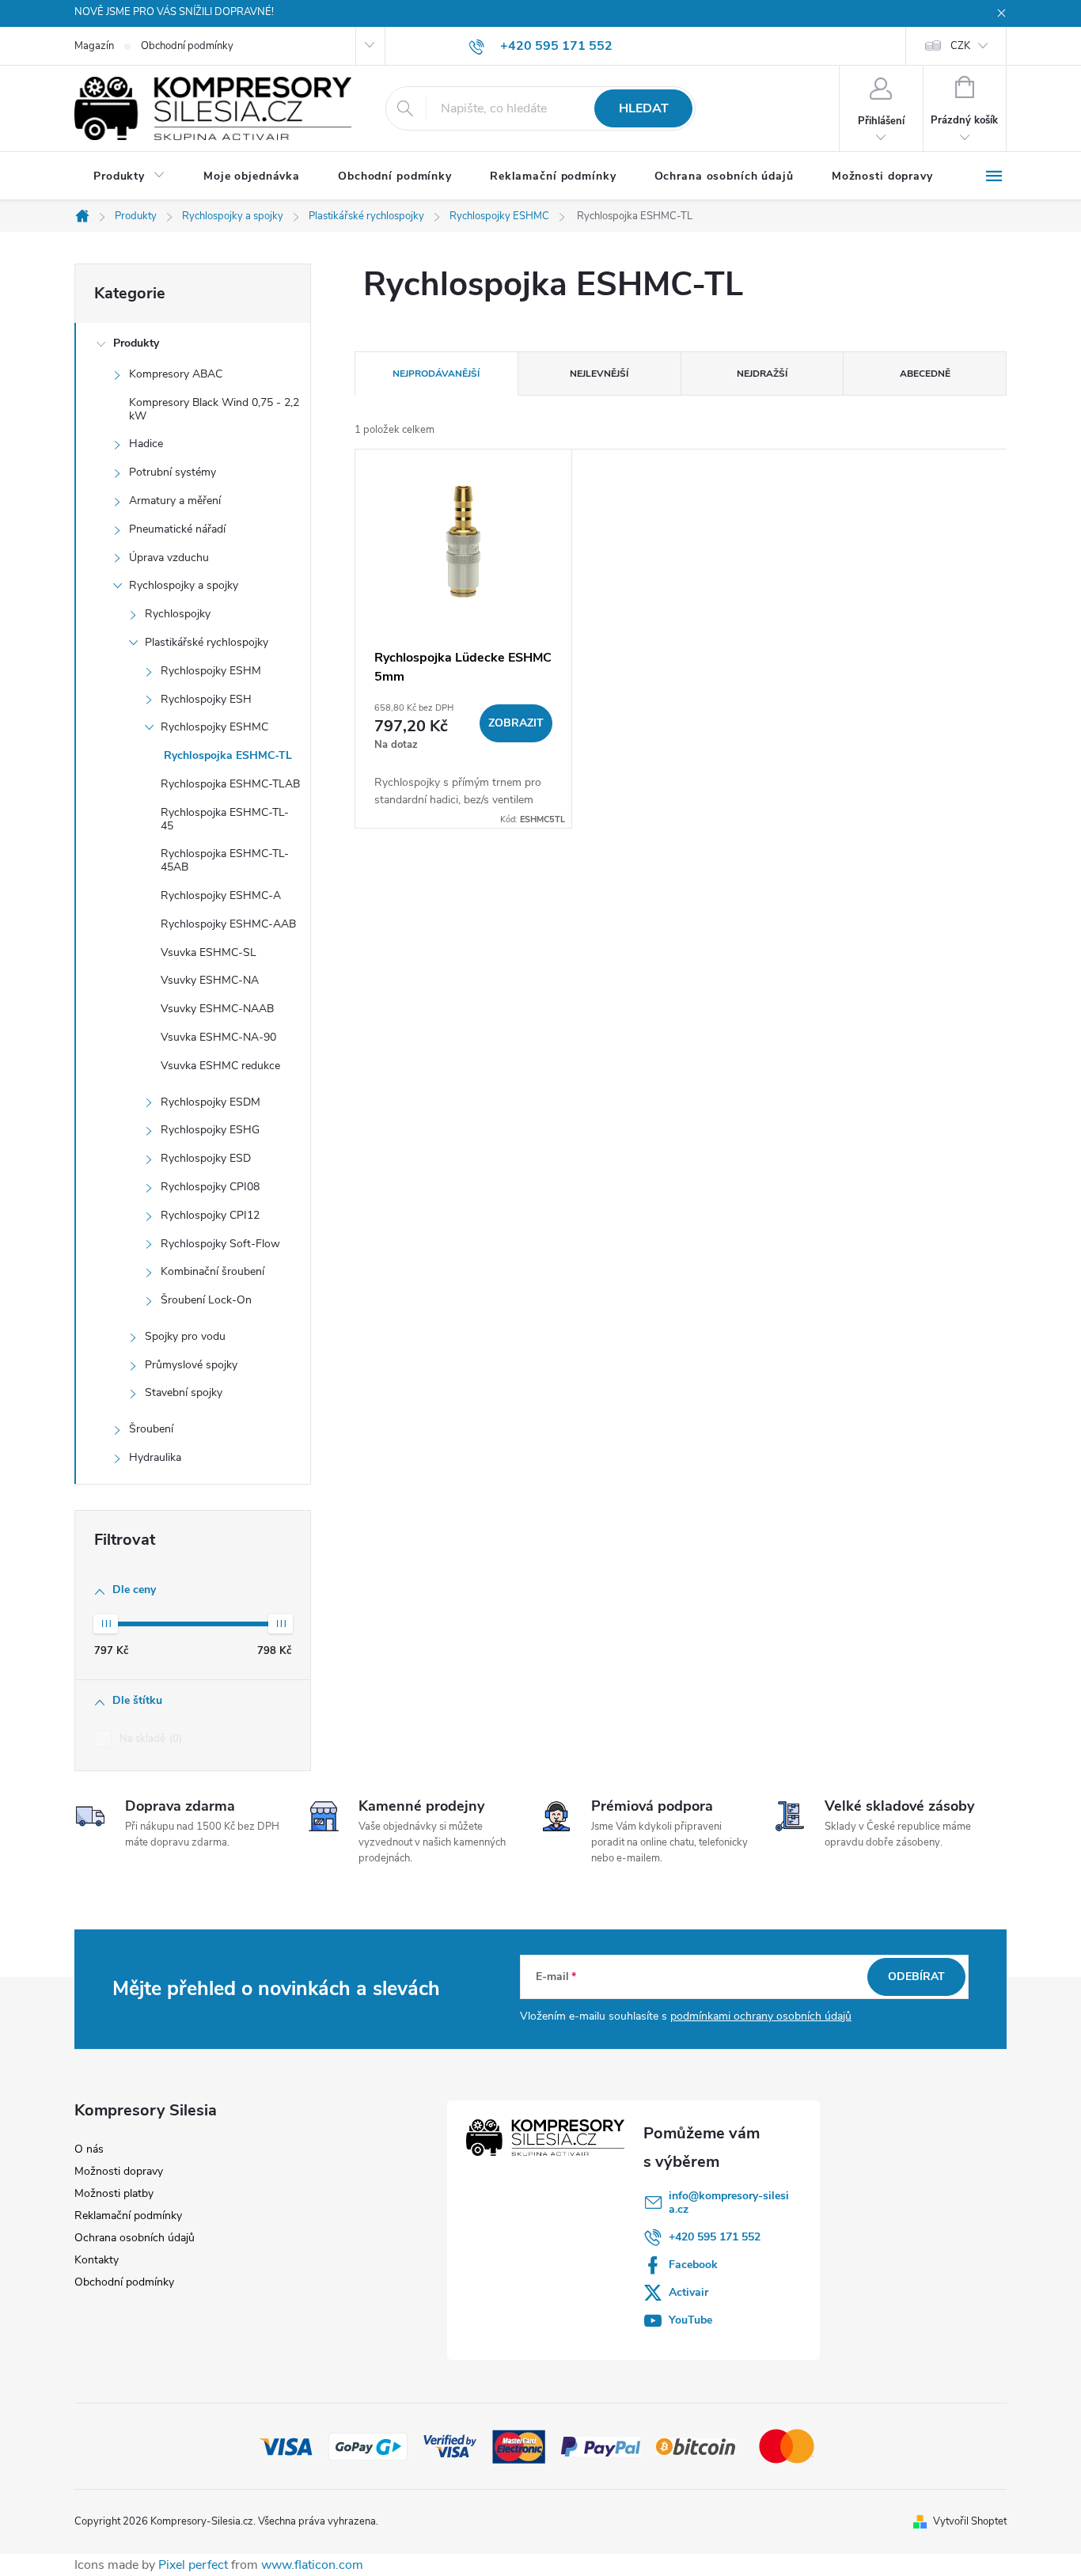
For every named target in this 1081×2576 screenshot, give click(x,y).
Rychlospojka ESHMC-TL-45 (225, 819)
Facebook (693, 2265)
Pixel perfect (193, 2565)
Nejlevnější (599, 374)
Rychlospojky (178, 614)
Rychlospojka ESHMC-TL (226, 755)
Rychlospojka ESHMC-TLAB (230, 784)
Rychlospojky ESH (206, 699)
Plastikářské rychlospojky (207, 642)
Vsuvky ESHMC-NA (210, 980)
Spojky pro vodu (185, 1336)
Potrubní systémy (173, 472)
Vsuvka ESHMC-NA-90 (218, 1037)
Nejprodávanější (436, 374)
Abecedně (925, 374)
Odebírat (916, 1977)
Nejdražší (762, 374)
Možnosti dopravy (119, 2171)
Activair (688, 2292)
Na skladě (149, 1739)
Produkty (136, 343)
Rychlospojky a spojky (184, 585)
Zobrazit (516, 723)
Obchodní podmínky (187, 46)
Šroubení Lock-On (206, 1300)
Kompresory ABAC (176, 374)
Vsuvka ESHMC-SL (209, 952)
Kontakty (97, 2260)
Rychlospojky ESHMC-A (221, 895)
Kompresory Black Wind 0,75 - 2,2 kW (214, 409)
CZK (960, 46)
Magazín (94, 46)
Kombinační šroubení (212, 1271)
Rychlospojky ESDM (211, 1102)
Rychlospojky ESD (206, 1158)
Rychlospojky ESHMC (214, 727)
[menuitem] (129, 176)
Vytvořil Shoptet (970, 2521)
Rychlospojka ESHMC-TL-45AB (225, 860)
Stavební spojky (184, 1392)
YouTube (690, 2320)
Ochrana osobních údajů (135, 2238)
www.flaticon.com (312, 2565)
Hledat (644, 108)
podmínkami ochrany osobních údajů (761, 2016)
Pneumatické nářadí (177, 529)
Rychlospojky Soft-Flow (220, 1244)
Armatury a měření (175, 501)
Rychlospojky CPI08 (210, 1187)
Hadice (146, 444)
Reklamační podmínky (128, 2216)
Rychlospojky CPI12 (210, 1215)
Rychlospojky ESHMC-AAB (228, 924)
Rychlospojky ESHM (211, 671)
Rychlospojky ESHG (210, 1130)
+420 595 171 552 (715, 2237)
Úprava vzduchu (169, 558)
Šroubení (151, 1429)
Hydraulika (155, 1457)
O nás (89, 2149)
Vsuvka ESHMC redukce (220, 1066)
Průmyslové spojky (191, 1365)
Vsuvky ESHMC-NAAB (217, 1009)
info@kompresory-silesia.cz (729, 2202)
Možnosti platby (114, 2193)
